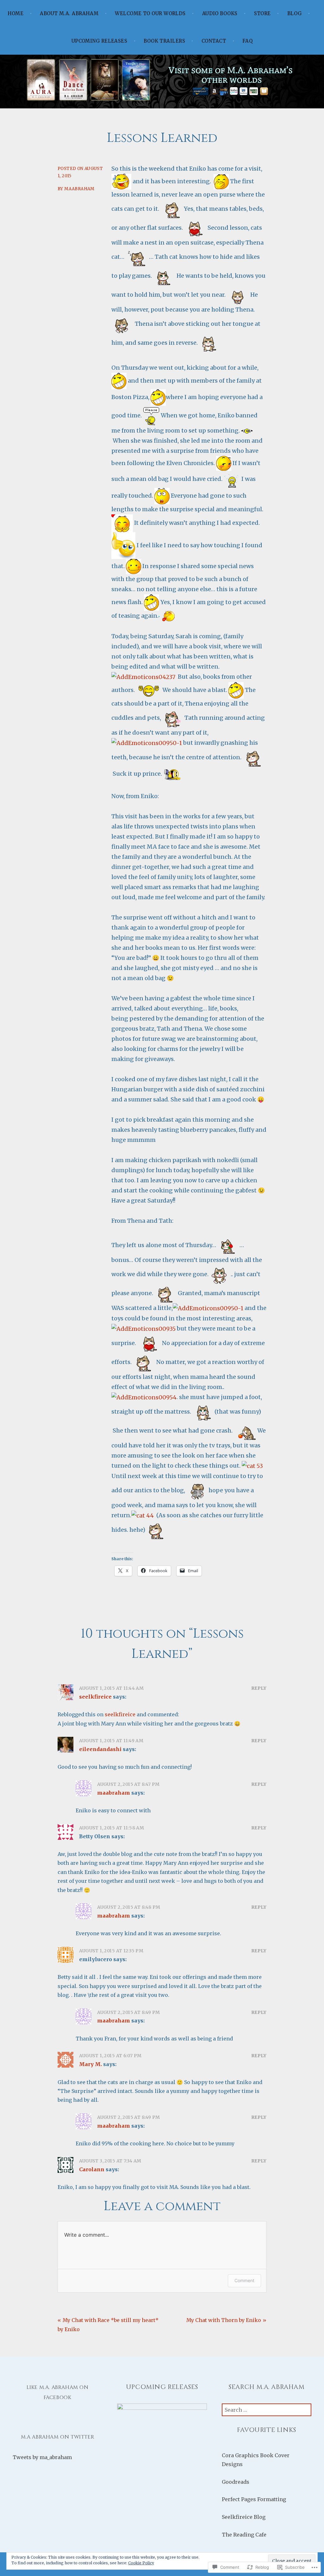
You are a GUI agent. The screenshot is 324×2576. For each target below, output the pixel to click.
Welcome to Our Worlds (150, 13)
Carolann (92, 2169)
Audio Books (220, 13)
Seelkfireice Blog (244, 2517)
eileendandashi (100, 1749)
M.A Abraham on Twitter (57, 2437)
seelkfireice (95, 1697)
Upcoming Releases (100, 41)
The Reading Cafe (244, 2535)
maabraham (79, 189)
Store (262, 13)
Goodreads (236, 2482)
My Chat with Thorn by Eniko (224, 2320)
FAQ (247, 41)
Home (16, 13)
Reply (259, 1688)
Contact (214, 41)
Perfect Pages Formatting (254, 2499)
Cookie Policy (141, 2563)
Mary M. (90, 2064)
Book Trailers (164, 41)
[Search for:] (267, 2410)
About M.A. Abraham (69, 13)
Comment (244, 2280)
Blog (295, 13)
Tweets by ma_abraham (42, 2457)
